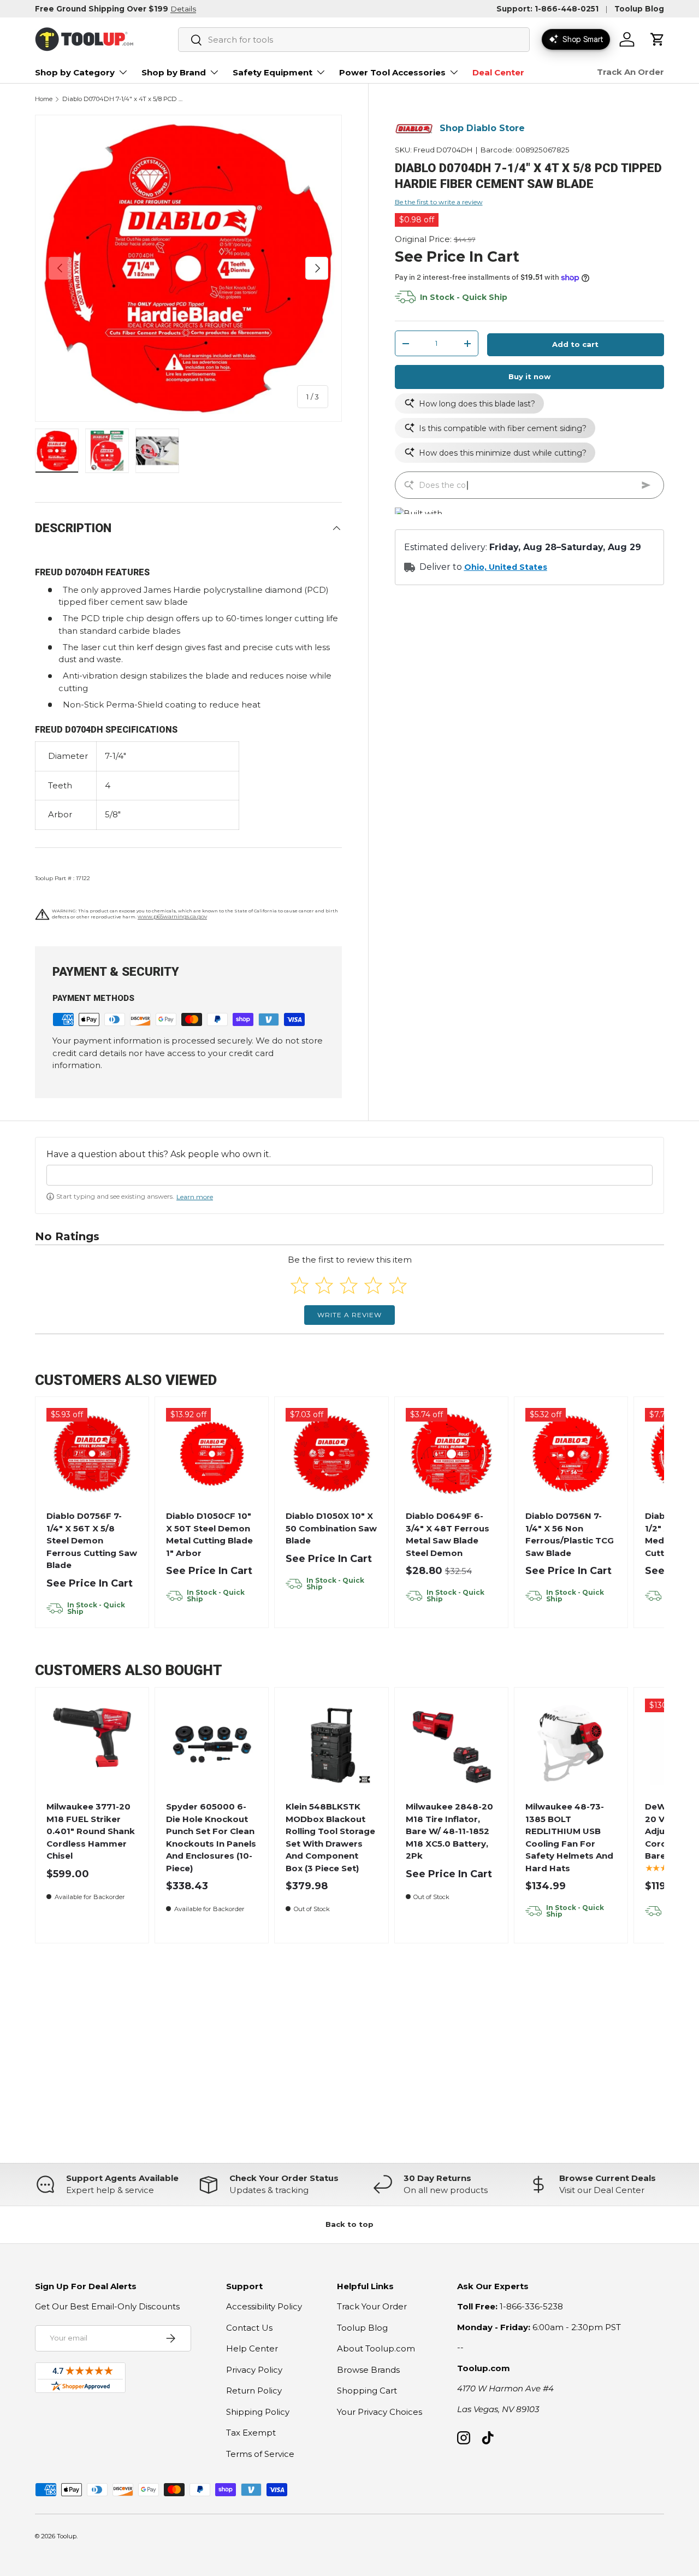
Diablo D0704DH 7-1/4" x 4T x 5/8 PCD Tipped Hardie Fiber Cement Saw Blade (124, 99)
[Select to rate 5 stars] (398, 1285)
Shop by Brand (174, 72)
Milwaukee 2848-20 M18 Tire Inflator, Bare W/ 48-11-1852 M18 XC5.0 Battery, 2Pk (449, 1831)
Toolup (67, 2536)
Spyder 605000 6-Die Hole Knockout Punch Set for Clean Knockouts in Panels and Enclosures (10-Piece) (211, 1837)
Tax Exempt (251, 2433)
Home (44, 99)
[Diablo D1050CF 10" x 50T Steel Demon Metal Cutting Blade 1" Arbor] (212, 1454)
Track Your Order (372, 2306)
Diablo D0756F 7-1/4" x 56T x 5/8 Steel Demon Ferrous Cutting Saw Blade (92, 1540)
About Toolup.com (376, 2348)
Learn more (195, 1197)
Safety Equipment (273, 72)
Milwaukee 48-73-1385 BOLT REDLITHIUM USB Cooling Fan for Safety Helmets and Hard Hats (569, 1837)
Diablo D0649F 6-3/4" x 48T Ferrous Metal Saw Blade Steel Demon (448, 1534)
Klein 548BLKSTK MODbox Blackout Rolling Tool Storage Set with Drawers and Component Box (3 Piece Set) (330, 1837)
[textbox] (349, 1175)
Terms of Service (260, 2454)
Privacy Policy (254, 2370)
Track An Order (630, 72)
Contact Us (249, 2328)
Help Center (252, 2348)
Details (183, 9)
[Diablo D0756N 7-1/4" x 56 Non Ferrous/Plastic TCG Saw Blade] (571, 1454)
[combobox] (354, 40)
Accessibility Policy (264, 2306)
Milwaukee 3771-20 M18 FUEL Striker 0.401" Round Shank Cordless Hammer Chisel (91, 1831)
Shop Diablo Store (482, 129)
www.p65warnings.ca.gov (172, 916)
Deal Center (498, 72)
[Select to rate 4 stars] (373, 1285)
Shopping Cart (367, 2391)
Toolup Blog (639, 9)
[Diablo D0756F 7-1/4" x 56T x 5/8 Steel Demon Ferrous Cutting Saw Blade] (92, 1454)
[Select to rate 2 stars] (324, 1285)
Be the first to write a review (439, 202)
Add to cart (575, 345)
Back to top (349, 2224)
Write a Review (349, 1315)
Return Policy (254, 2391)
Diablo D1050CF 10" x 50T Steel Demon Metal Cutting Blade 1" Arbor (209, 1534)
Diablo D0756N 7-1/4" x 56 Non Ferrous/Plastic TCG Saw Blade (570, 1534)
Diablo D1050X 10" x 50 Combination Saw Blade (331, 1528)
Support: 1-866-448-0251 (547, 9)
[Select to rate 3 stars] (349, 1285)
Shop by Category (75, 72)
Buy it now (529, 377)
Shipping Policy (258, 2412)
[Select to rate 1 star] (300, 1285)
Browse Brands (368, 2370)
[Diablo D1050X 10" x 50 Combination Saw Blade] (332, 1454)
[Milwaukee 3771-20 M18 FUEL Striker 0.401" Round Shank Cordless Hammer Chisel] (92, 1744)
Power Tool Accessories (392, 72)
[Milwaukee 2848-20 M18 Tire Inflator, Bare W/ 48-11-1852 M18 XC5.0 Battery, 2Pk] (451, 1744)
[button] (657, 39)
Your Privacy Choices (380, 2412)
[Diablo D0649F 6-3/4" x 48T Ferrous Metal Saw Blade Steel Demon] (451, 1454)
